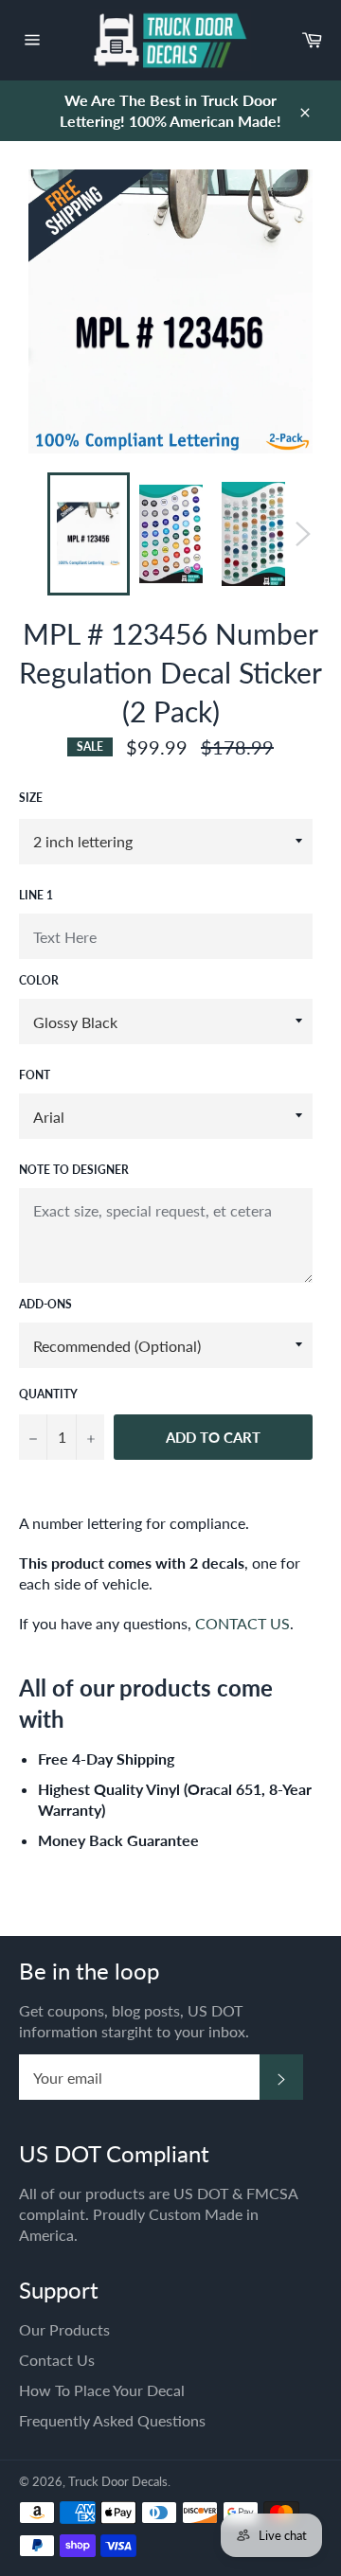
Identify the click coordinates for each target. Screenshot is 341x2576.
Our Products (64, 2329)
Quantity (48, 1394)
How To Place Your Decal (102, 2390)
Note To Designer (74, 1170)
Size (31, 798)
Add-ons (45, 1304)
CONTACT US (242, 1623)
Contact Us (57, 2360)
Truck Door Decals (118, 2481)
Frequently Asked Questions (112, 2420)
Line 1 (36, 895)
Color (39, 980)
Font (35, 1075)
